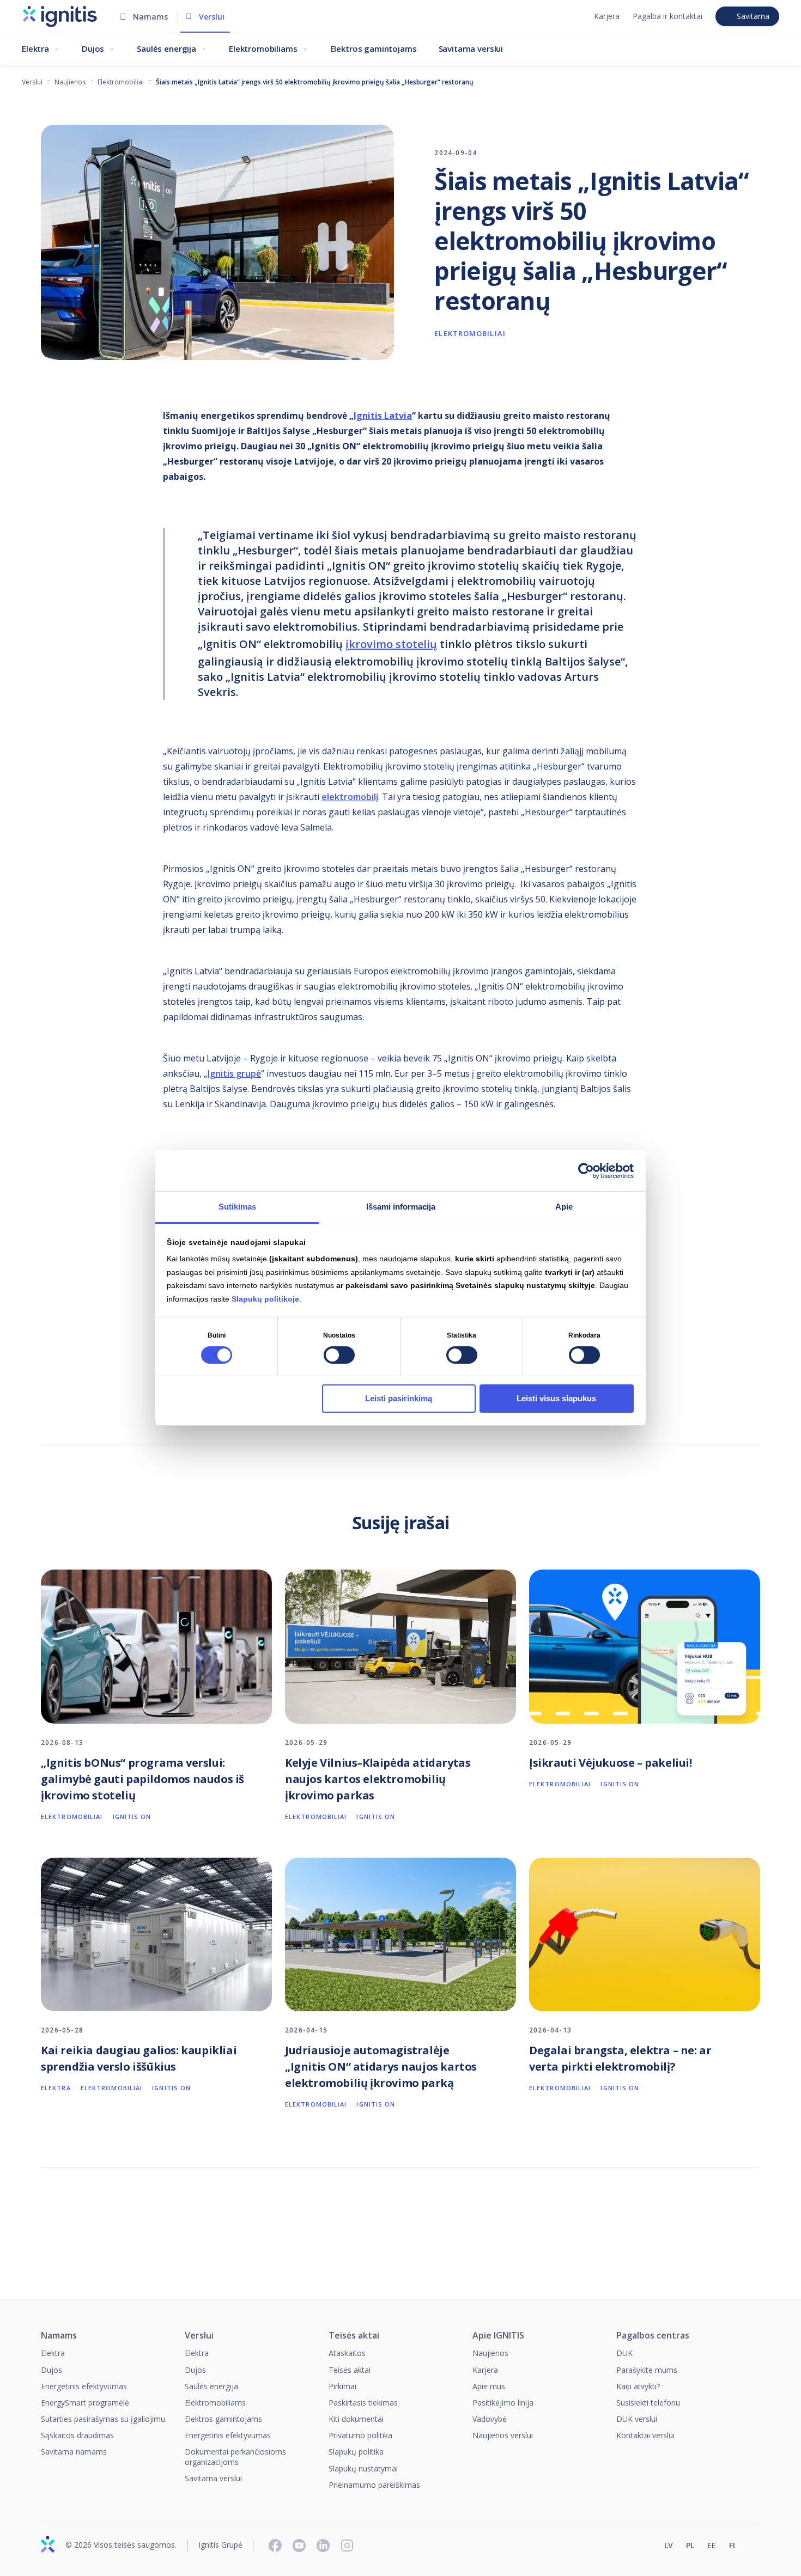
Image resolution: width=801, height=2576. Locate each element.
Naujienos (70, 82)
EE (712, 2546)
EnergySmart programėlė (85, 2403)
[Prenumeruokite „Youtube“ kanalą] (299, 2546)
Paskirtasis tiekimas (363, 2403)
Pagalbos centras (653, 2336)
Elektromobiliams (263, 48)
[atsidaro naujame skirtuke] (755, 2547)
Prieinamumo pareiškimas (374, 2485)
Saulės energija (166, 48)
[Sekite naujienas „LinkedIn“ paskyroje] (323, 2546)
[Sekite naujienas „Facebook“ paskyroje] (275, 2546)
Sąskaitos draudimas (77, 2435)
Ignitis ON (132, 1817)
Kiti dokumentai (356, 2419)
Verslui (212, 17)
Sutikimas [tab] (237, 1207)
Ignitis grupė (234, 1073)
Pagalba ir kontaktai (667, 16)
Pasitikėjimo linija (503, 2403)
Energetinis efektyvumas (84, 2386)
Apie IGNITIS (498, 2336)
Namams (150, 17)
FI (732, 2546)
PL (690, 2546)
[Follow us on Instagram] (347, 2546)
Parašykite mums (647, 2370)
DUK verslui (637, 2419)
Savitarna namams (74, 2452)
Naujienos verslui (503, 2435)
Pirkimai (342, 2386)
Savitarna (753, 16)
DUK (624, 2353)
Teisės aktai (354, 2336)
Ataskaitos (347, 2353)
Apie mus (489, 2386)
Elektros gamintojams (374, 48)
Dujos (93, 48)
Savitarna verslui (471, 48)
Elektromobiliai (121, 82)
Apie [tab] (564, 1207)
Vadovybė (490, 2419)
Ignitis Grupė (220, 2545)
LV (669, 2546)
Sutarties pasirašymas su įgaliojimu (103, 2419)
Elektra (35, 48)
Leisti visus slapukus (556, 1398)
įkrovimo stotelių (391, 644)
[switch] (339, 1355)
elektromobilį (350, 797)
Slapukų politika (356, 2452)
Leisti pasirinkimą (399, 1398)
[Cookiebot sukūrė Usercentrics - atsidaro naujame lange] (586, 1171)
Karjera (607, 16)
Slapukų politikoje (265, 1299)
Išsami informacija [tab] (401, 1207)
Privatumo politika (360, 2435)
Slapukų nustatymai (363, 2468)
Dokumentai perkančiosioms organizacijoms (235, 2456)
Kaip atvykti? (638, 2386)
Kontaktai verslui (645, 2435)
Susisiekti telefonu (648, 2403)
